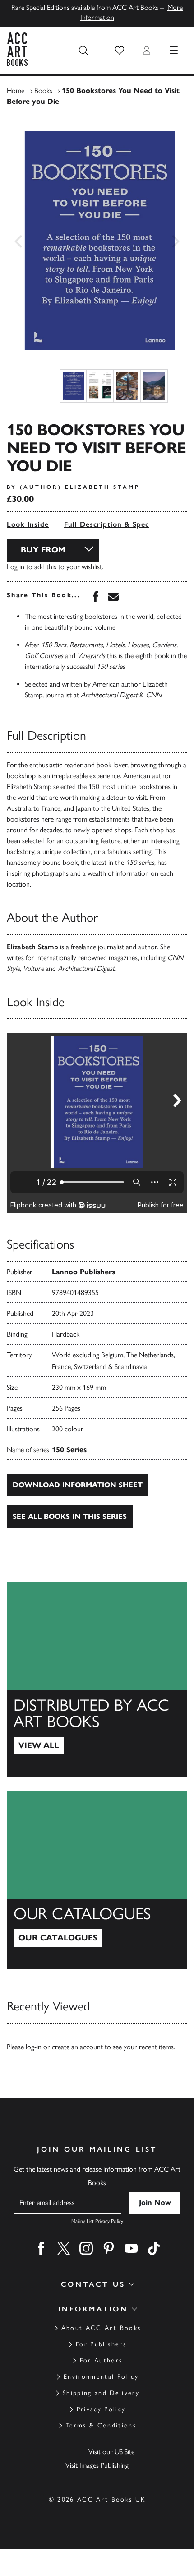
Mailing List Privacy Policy (97, 2221)
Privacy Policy (101, 2409)
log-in (34, 2047)
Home (16, 91)
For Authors (101, 2360)
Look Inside (28, 524)
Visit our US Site (111, 2452)
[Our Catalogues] (97, 1880)
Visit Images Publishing (97, 2465)
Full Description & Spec (106, 524)
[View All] (97, 1680)
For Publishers (101, 2344)
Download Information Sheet (78, 1485)
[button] (120, 51)
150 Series (69, 1450)
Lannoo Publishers (83, 1272)
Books (43, 91)
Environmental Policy (101, 2377)
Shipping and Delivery (101, 2393)
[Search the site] (83, 51)
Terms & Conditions (101, 2425)
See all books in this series (70, 1516)
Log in (16, 567)
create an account (77, 2047)
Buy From (43, 550)
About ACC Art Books (101, 2328)
